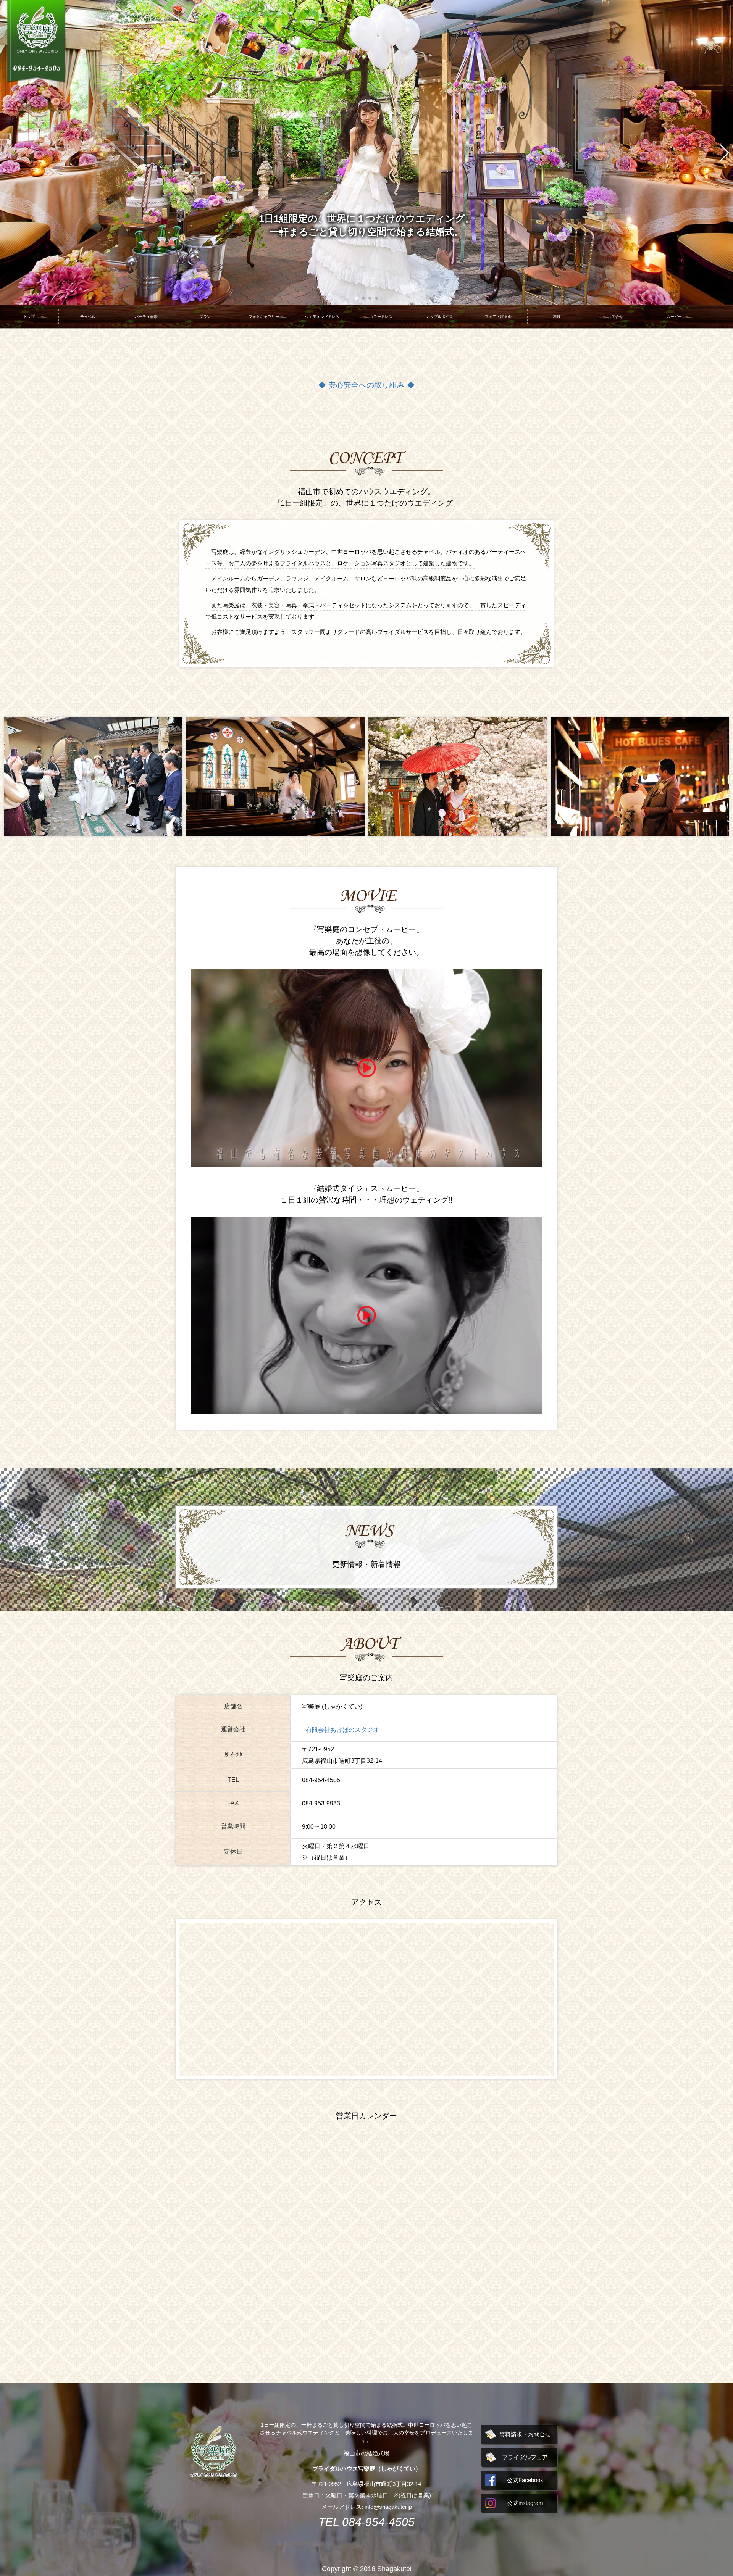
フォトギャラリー (264, 317)
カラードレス (381, 317)
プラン (205, 317)
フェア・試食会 (498, 317)
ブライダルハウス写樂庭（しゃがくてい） (367, 2469)
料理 (557, 317)
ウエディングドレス (322, 317)
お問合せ (615, 317)
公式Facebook (525, 2480)
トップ (29, 317)
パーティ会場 (146, 317)
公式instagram (525, 2503)
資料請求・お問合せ (525, 2434)
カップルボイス (439, 317)
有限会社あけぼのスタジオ (342, 1730)
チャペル (88, 317)
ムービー (674, 317)
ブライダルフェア (525, 2457)
